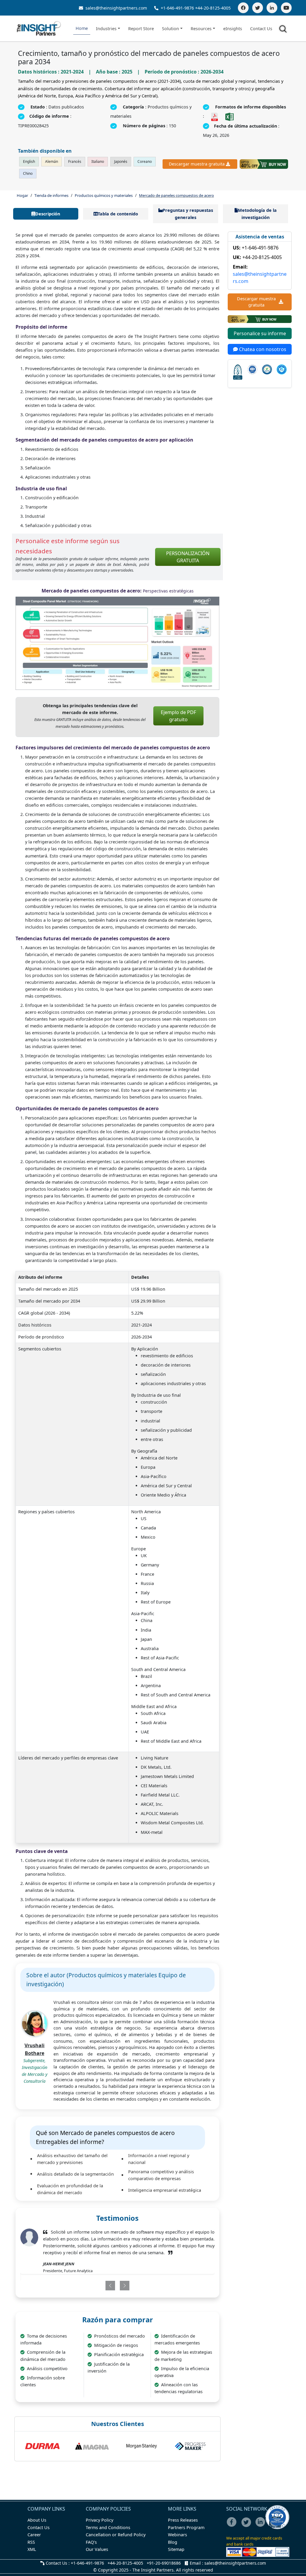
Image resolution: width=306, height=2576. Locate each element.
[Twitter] (258, 8)
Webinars (178, 2535)
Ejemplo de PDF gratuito (178, 716)
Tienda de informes (51, 195)
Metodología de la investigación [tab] (257, 214)
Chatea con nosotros (262, 349)
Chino (28, 173)
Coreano (145, 161)
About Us (37, 2520)
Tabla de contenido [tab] (118, 214)
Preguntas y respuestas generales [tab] (188, 214)
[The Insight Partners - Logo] (39, 29)
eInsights (233, 29)
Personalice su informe (260, 333)
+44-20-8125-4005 (213, 8)
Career (34, 2535)
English (29, 161)
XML (32, 2549)
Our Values (97, 2549)
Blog (173, 2542)
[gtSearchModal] (284, 30)
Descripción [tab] (48, 214)
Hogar (22, 195)
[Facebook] (243, 8)
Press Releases (183, 2520)
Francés (75, 161)
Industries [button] (106, 29)
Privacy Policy (100, 2520)
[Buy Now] (264, 164)
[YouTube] (286, 8)
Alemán (52, 161)
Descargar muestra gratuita (197, 164)
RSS (31, 2542)
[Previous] (101, 2279)
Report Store (141, 29)
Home (82, 28)
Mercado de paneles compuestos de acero (176, 195)
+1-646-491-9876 (177, 8)
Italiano (98, 161)
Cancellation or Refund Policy (116, 2535)
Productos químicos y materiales (104, 195)
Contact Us (261, 29)
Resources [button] (201, 29)
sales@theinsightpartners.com (116, 8)
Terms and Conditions (108, 2527)
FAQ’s (91, 2542)
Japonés (121, 161)
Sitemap (176, 2549)
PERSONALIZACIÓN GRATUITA (188, 557)
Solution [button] (170, 29)
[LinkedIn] (272, 8)
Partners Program (186, 2527)
